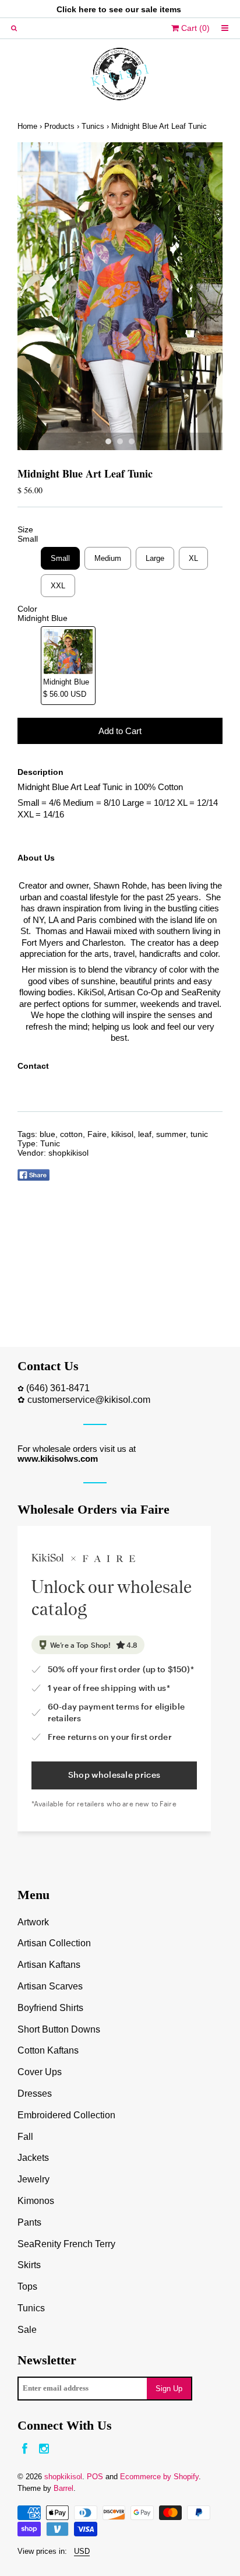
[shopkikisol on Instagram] (44, 2449)
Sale (27, 2330)
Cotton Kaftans (48, 2050)
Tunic (50, 1143)
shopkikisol (68, 1153)
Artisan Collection (54, 1943)
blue (47, 1134)
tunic (199, 1134)
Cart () (194, 28)
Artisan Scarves (50, 1986)
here (87, 9)
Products (59, 126)
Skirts (29, 2265)
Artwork (33, 1922)
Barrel (63, 2488)
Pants (29, 2222)
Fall (25, 2137)
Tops (27, 2287)
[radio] (60, 558)
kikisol (122, 1134)
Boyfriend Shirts (50, 2008)
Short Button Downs (59, 2029)
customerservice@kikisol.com (89, 1400)
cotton (71, 1134)
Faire (97, 1134)
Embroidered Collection (66, 2115)
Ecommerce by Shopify (159, 2477)
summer (171, 1134)
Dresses (35, 2094)
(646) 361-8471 (58, 1388)
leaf (145, 1134)
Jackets (33, 2158)
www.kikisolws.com (58, 1459)
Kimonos (36, 2201)
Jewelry (33, 2179)
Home (27, 126)
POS (95, 2477)
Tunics (93, 126)
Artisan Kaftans (49, 1965)
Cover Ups (40, 2072)
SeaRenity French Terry (66, 2244)
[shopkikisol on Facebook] (25, 2449)
